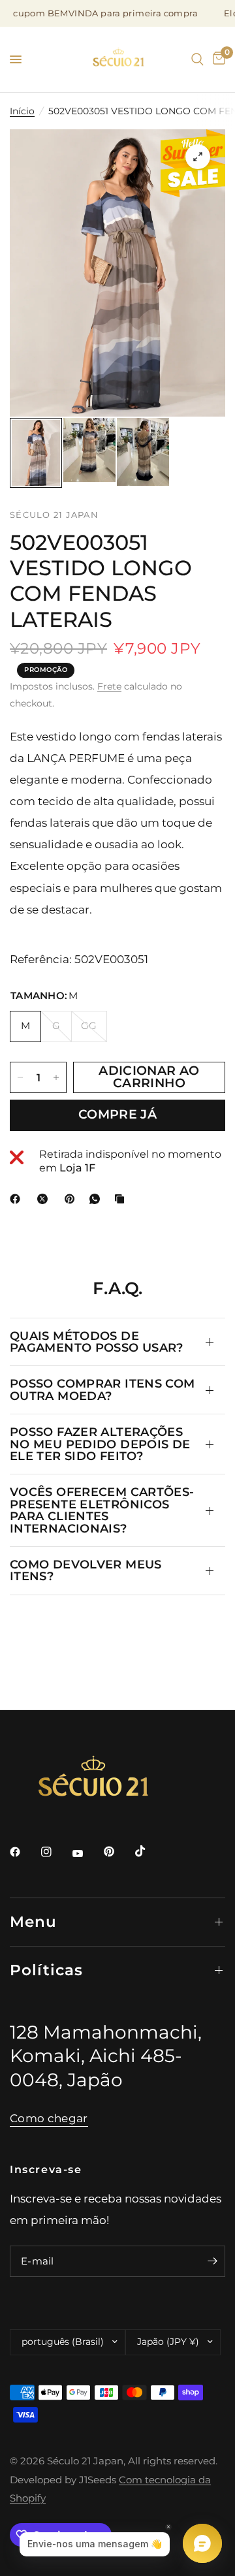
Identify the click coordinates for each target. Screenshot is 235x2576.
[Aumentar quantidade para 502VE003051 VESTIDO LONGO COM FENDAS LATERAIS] (56, 1077)
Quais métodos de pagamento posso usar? (97, 1342)
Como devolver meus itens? (86, 1570)
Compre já (117, 1114)
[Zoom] (198, 157)
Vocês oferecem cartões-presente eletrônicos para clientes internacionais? (102, 1510)
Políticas (46, 1970)
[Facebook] (18, 1199)
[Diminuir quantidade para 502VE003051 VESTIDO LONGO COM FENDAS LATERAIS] (20, 1077)
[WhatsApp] (97, 1199)
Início (22, 111)
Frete (109, 686)
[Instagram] (55, 1852)
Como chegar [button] (49, 2118)
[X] (45, 1199)
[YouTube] (87, 1854)
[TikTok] (149, 1851)
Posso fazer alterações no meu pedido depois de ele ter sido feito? (100, 1444)
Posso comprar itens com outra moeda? (102, 1389)
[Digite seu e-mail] (212, 2261)
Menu (34, 1922)
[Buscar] (197, 59)
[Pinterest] (72, 1199)
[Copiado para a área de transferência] (122, 1199)
